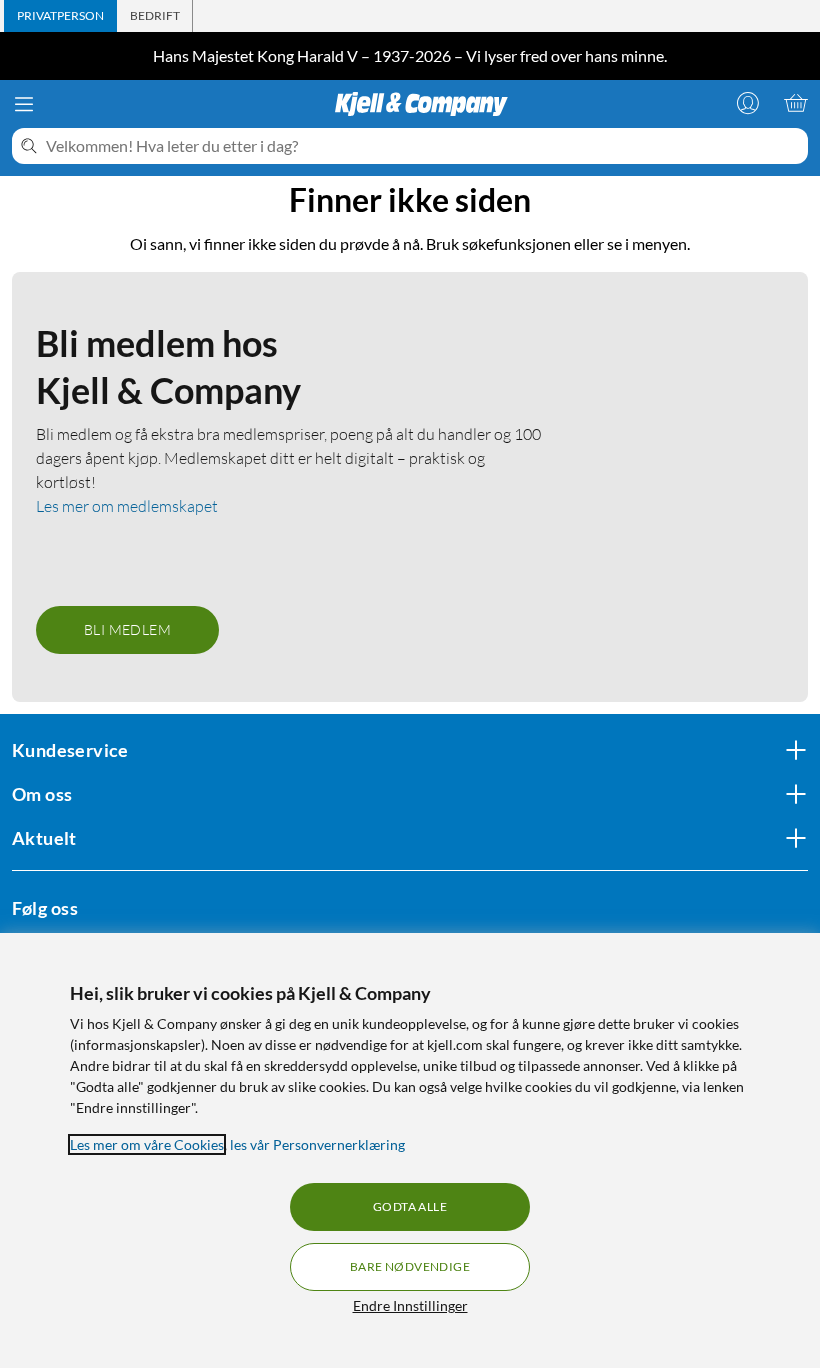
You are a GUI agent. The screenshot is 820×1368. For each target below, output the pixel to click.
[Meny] (24, 104)
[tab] (60, 16)
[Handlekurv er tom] (796, 103)
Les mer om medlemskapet (127, 506)
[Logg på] (748, 103)
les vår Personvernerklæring (317, 1144)
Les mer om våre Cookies (147, 1144)
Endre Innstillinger (410, 1305)
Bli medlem (127, 629)
